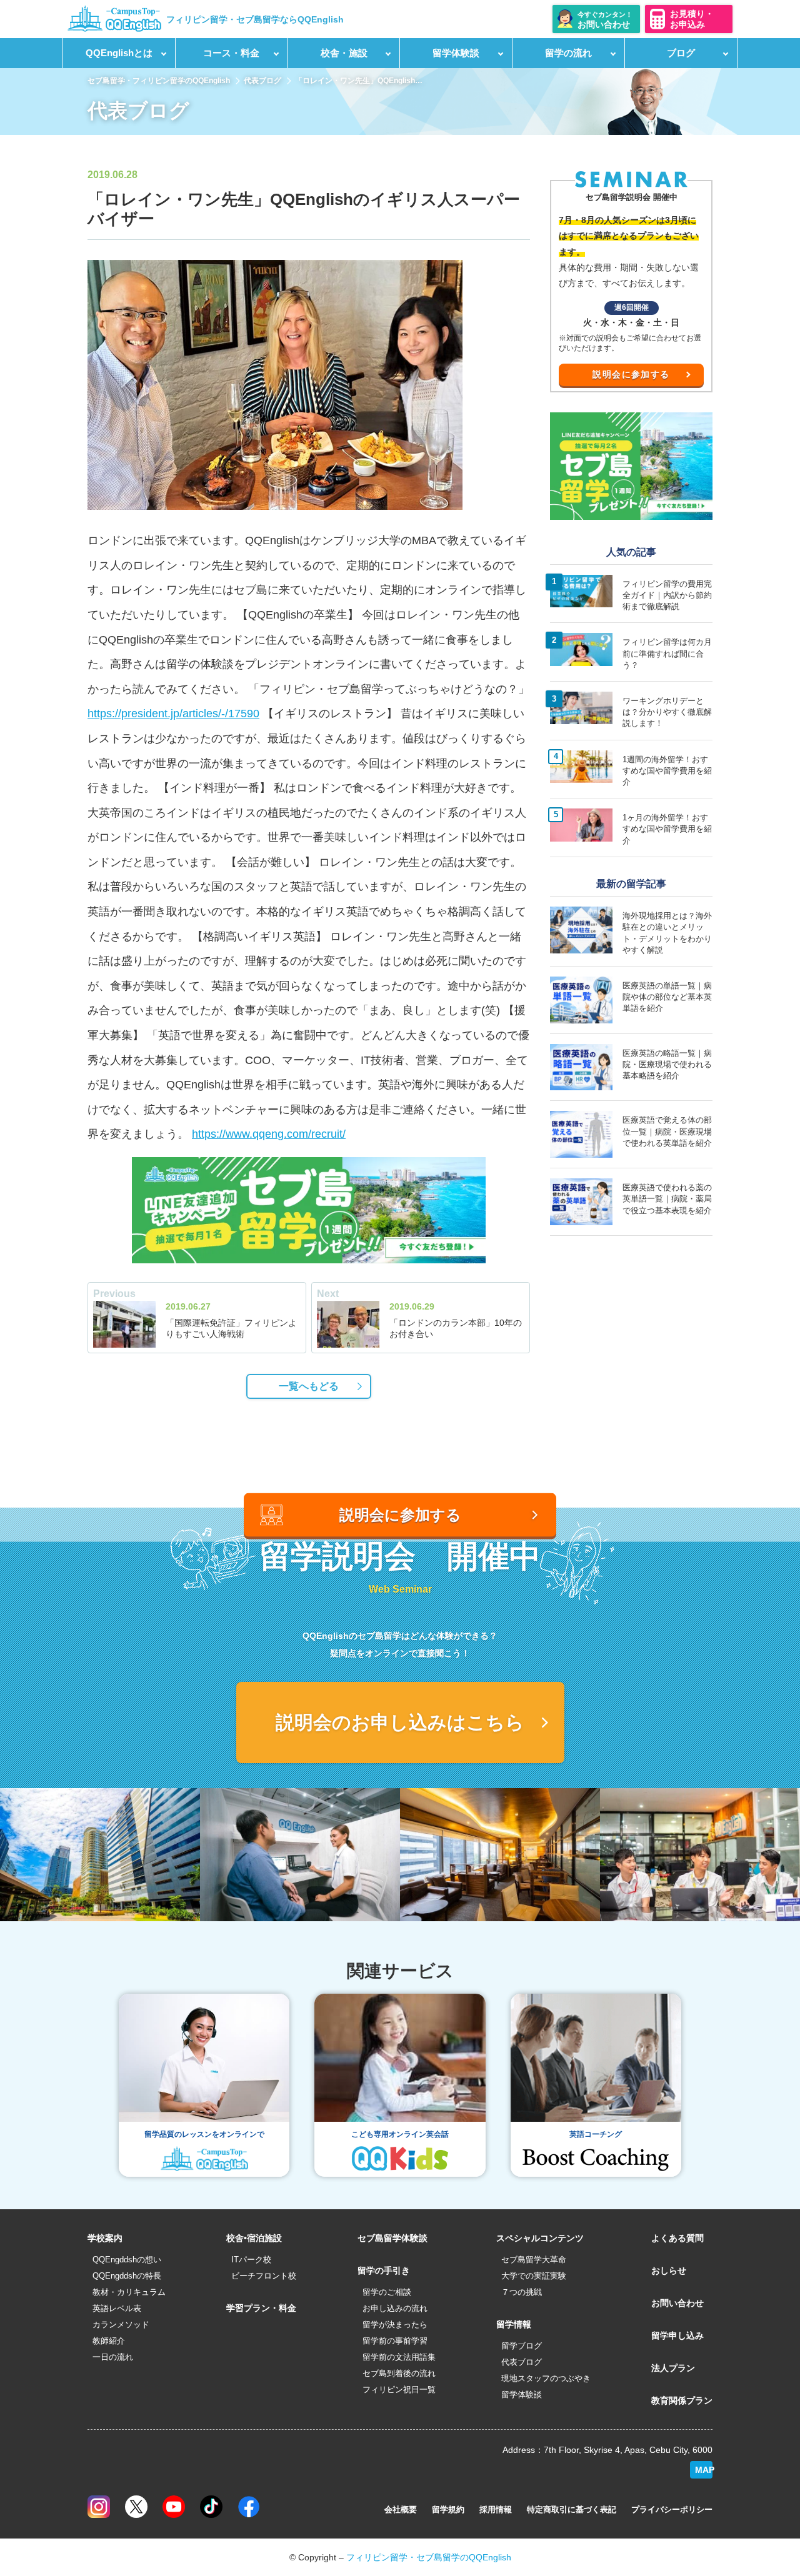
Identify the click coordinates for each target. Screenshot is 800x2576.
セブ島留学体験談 (392, 2238)
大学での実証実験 (534, 2276)
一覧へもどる (309, 1386)
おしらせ (669, 2270)
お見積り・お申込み (692, 19)
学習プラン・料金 (261, 2308)
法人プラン (673, 2368)
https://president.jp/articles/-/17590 (173, 714)
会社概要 (401, 2509)
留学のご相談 (387, 2292)
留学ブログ (522, 2346)
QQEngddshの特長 (127, 2276)
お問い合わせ (677, 2303)
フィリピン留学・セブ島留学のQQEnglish (429, 2557)
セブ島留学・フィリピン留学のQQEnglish (159, 81)
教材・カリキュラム (129, 2292)
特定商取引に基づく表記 (572, 2509)
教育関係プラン (682, 2400)
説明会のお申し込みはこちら (400, 1722)
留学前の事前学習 (395, 2341)
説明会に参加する (631, 374)
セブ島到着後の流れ (399, 2373)
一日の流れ (113, 2357)
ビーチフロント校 (264, 2276)
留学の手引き (384, 2270)
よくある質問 (677, 2238)
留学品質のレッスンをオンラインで (204, 2134)
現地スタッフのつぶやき (546, 2378)
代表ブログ (262, 81)
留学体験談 (522, 2394)
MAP (704, 2470)
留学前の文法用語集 (399, 2357)
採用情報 (496, 2509)
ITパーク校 (251, 2260)
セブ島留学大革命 (534, 2260)
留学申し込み (677, 2335)
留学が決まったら (395, 2325)
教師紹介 (109, 2341)
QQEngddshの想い (127, 2260)
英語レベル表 (117, 2308)
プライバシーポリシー (672, 2509)
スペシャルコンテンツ (540, 2238)
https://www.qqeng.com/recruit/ (269, 1134)
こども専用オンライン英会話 (400, 2134)
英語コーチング (596, 2134)
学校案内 (105, 2238)
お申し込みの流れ (395, 2308)
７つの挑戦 (522, 2292)
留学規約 (448, 2509)
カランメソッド (121, 2325)
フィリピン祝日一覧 (399, 2390)
